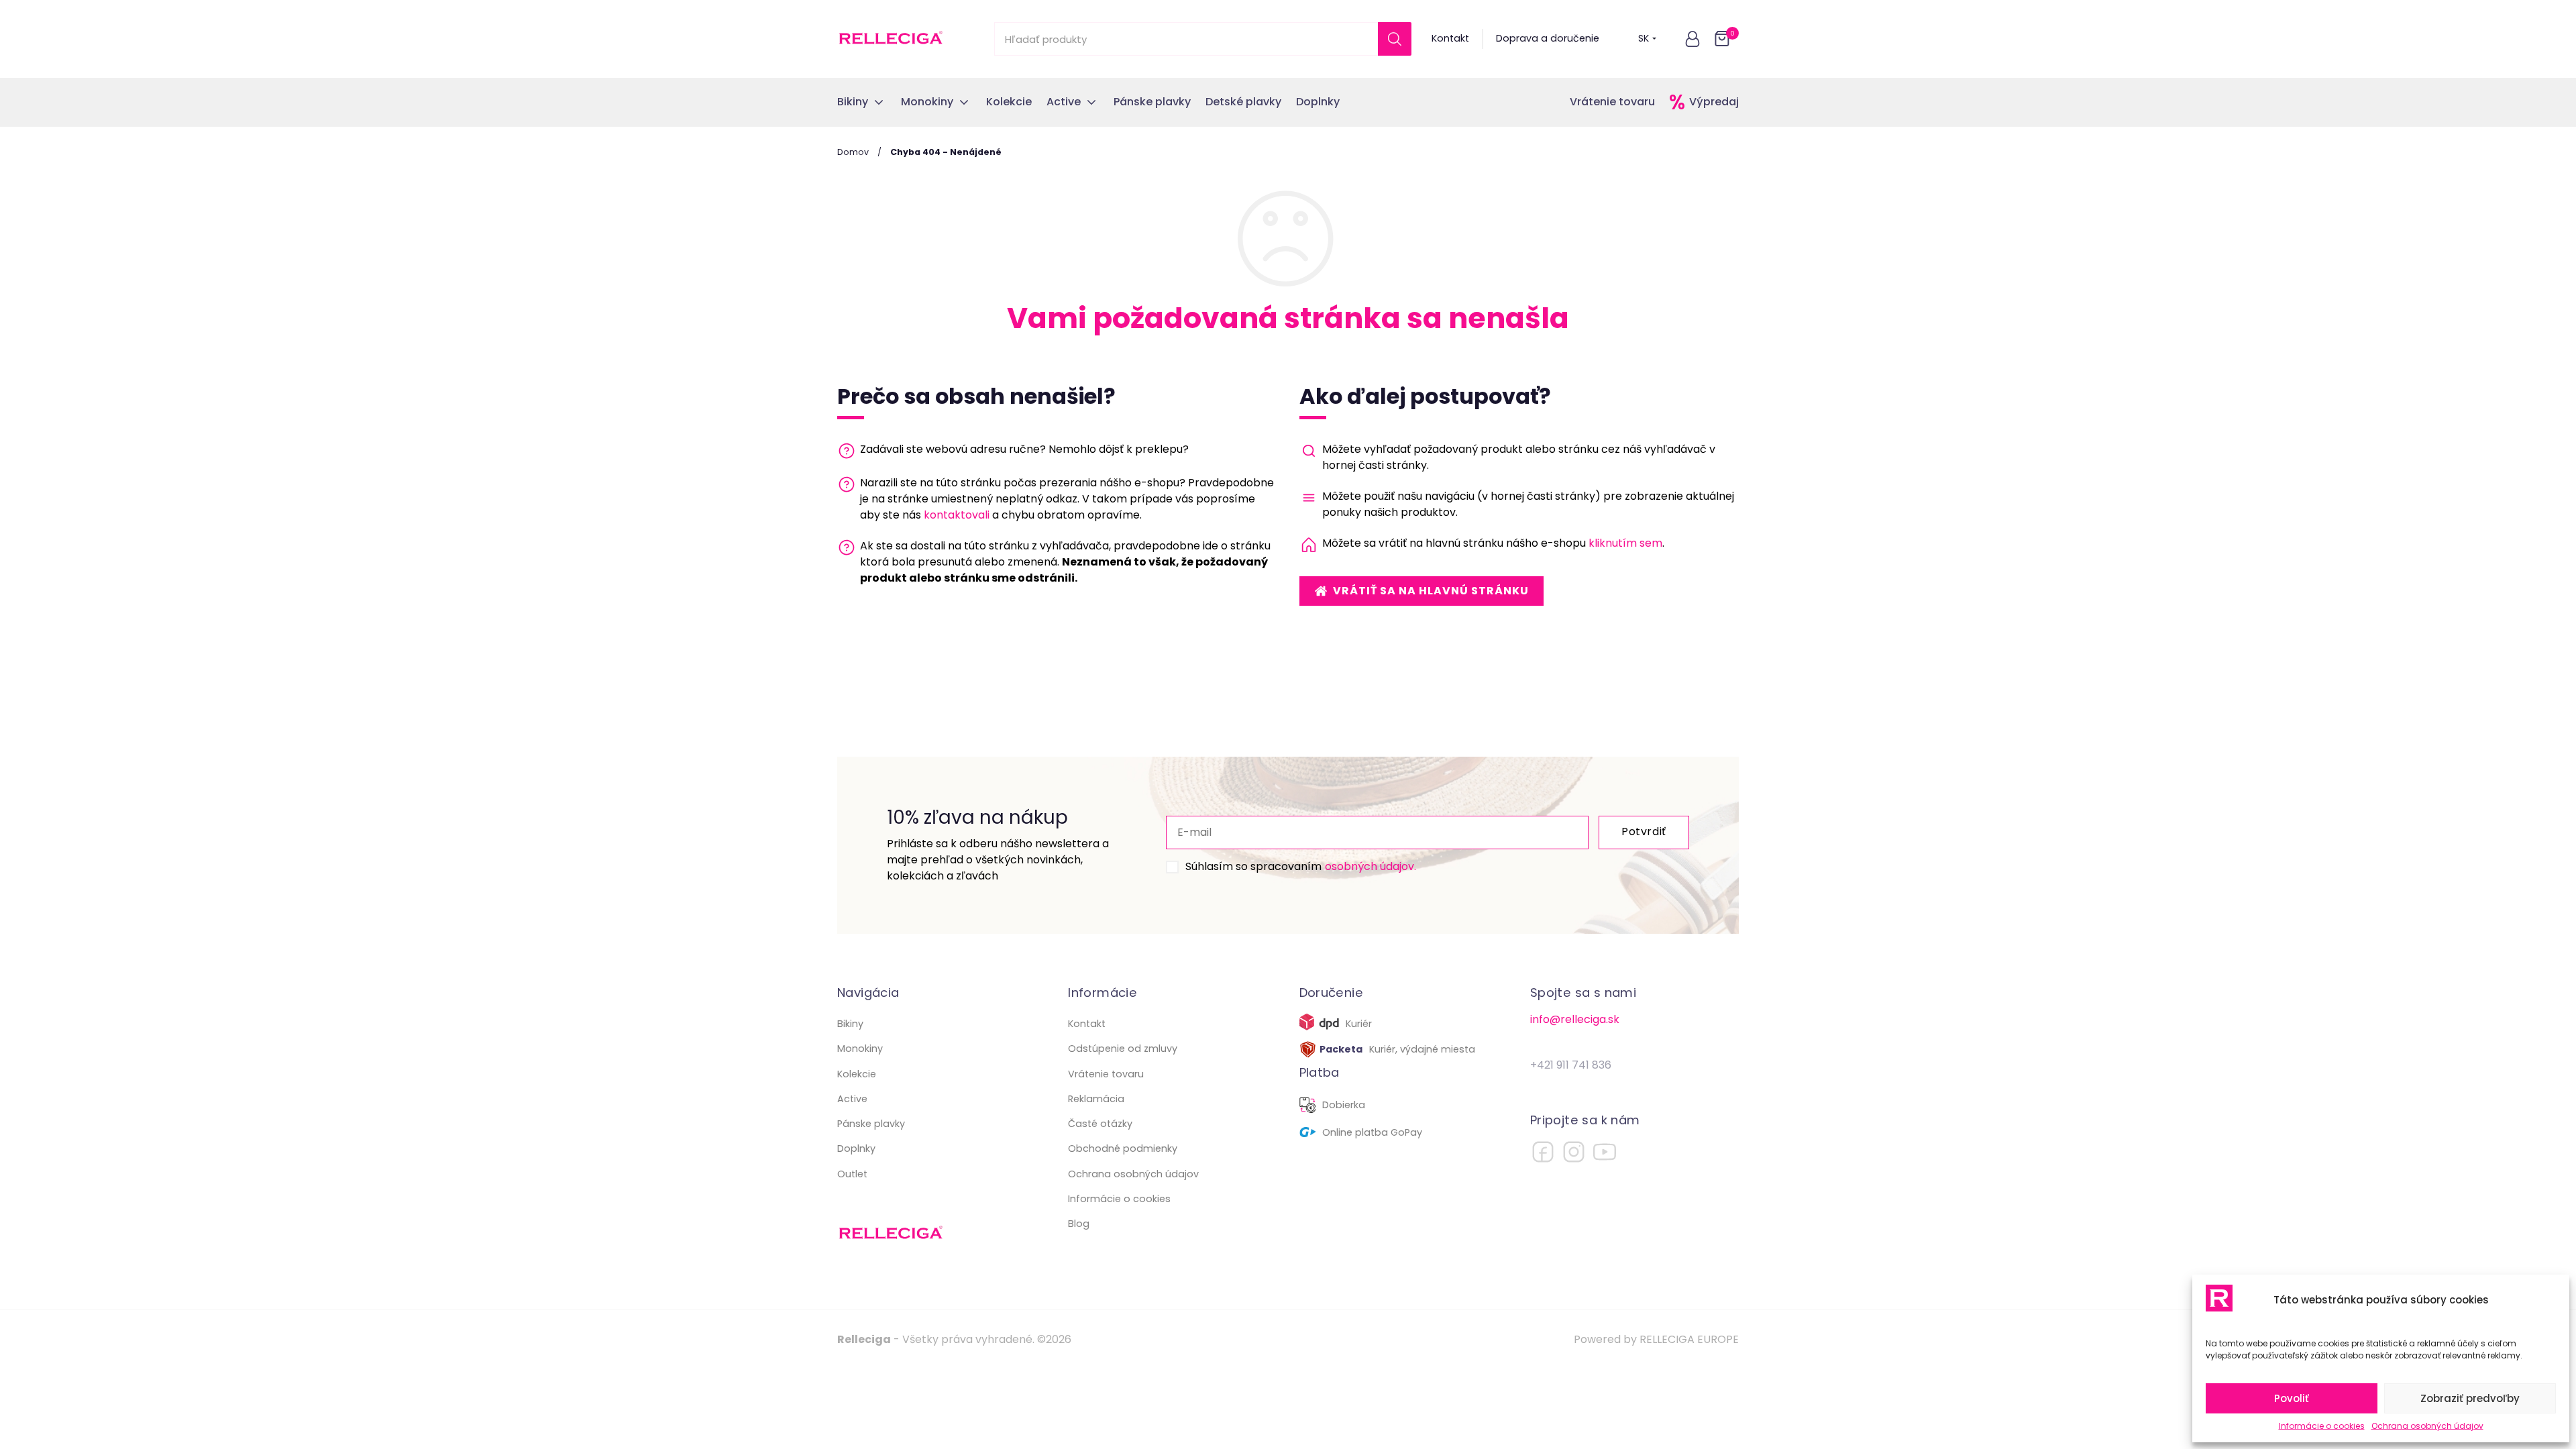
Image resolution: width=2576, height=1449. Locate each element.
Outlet (852, 1174)
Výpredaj (1714, 102)
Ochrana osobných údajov (2427, 1426)
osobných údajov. (1371, 866)
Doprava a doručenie (1548, 38)
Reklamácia (1096, 1099)
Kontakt (1450, 38)
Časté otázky (1100, 1124)
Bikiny (850, 1024)
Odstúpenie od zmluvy (1123, 1049)
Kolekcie (857, 1074)
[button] (1693, 39)
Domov (853, 152)
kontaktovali (957, 515)
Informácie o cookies (2322, 1426)
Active (852, 1099)
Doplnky (856, 1148)
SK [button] (1644, 38)
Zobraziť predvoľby (2470, 1398)
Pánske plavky (871, 1124)
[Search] (1395, 39)
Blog (1079, 1224)
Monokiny (860, 1049)
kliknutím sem (1625, 543)
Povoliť (2292, 1398)
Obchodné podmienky (1123, 1148)
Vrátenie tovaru (1612, 102)
